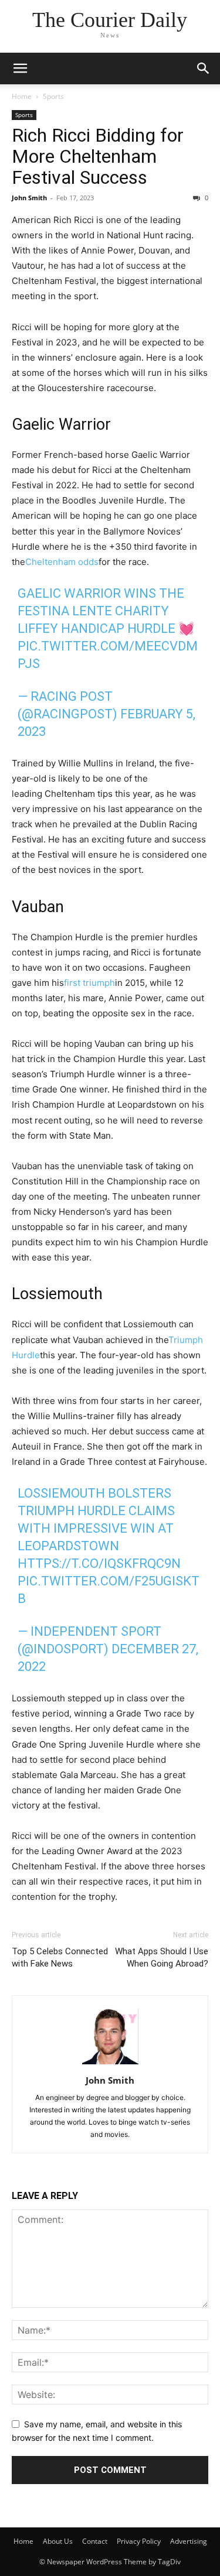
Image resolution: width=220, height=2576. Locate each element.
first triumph (89, 983)
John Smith (29, 198)
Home (22, 96)
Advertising (189, 2541)
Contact (95, 2541)
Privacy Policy (139, 2541)
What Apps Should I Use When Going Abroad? (162, 1957)
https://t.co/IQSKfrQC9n (99, 1563)
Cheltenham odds (62, 562)
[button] (20, 68)
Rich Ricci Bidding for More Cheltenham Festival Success (98, 156)
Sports (53, 96)
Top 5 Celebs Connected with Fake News (60, 1957)
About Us (58, 2541)
